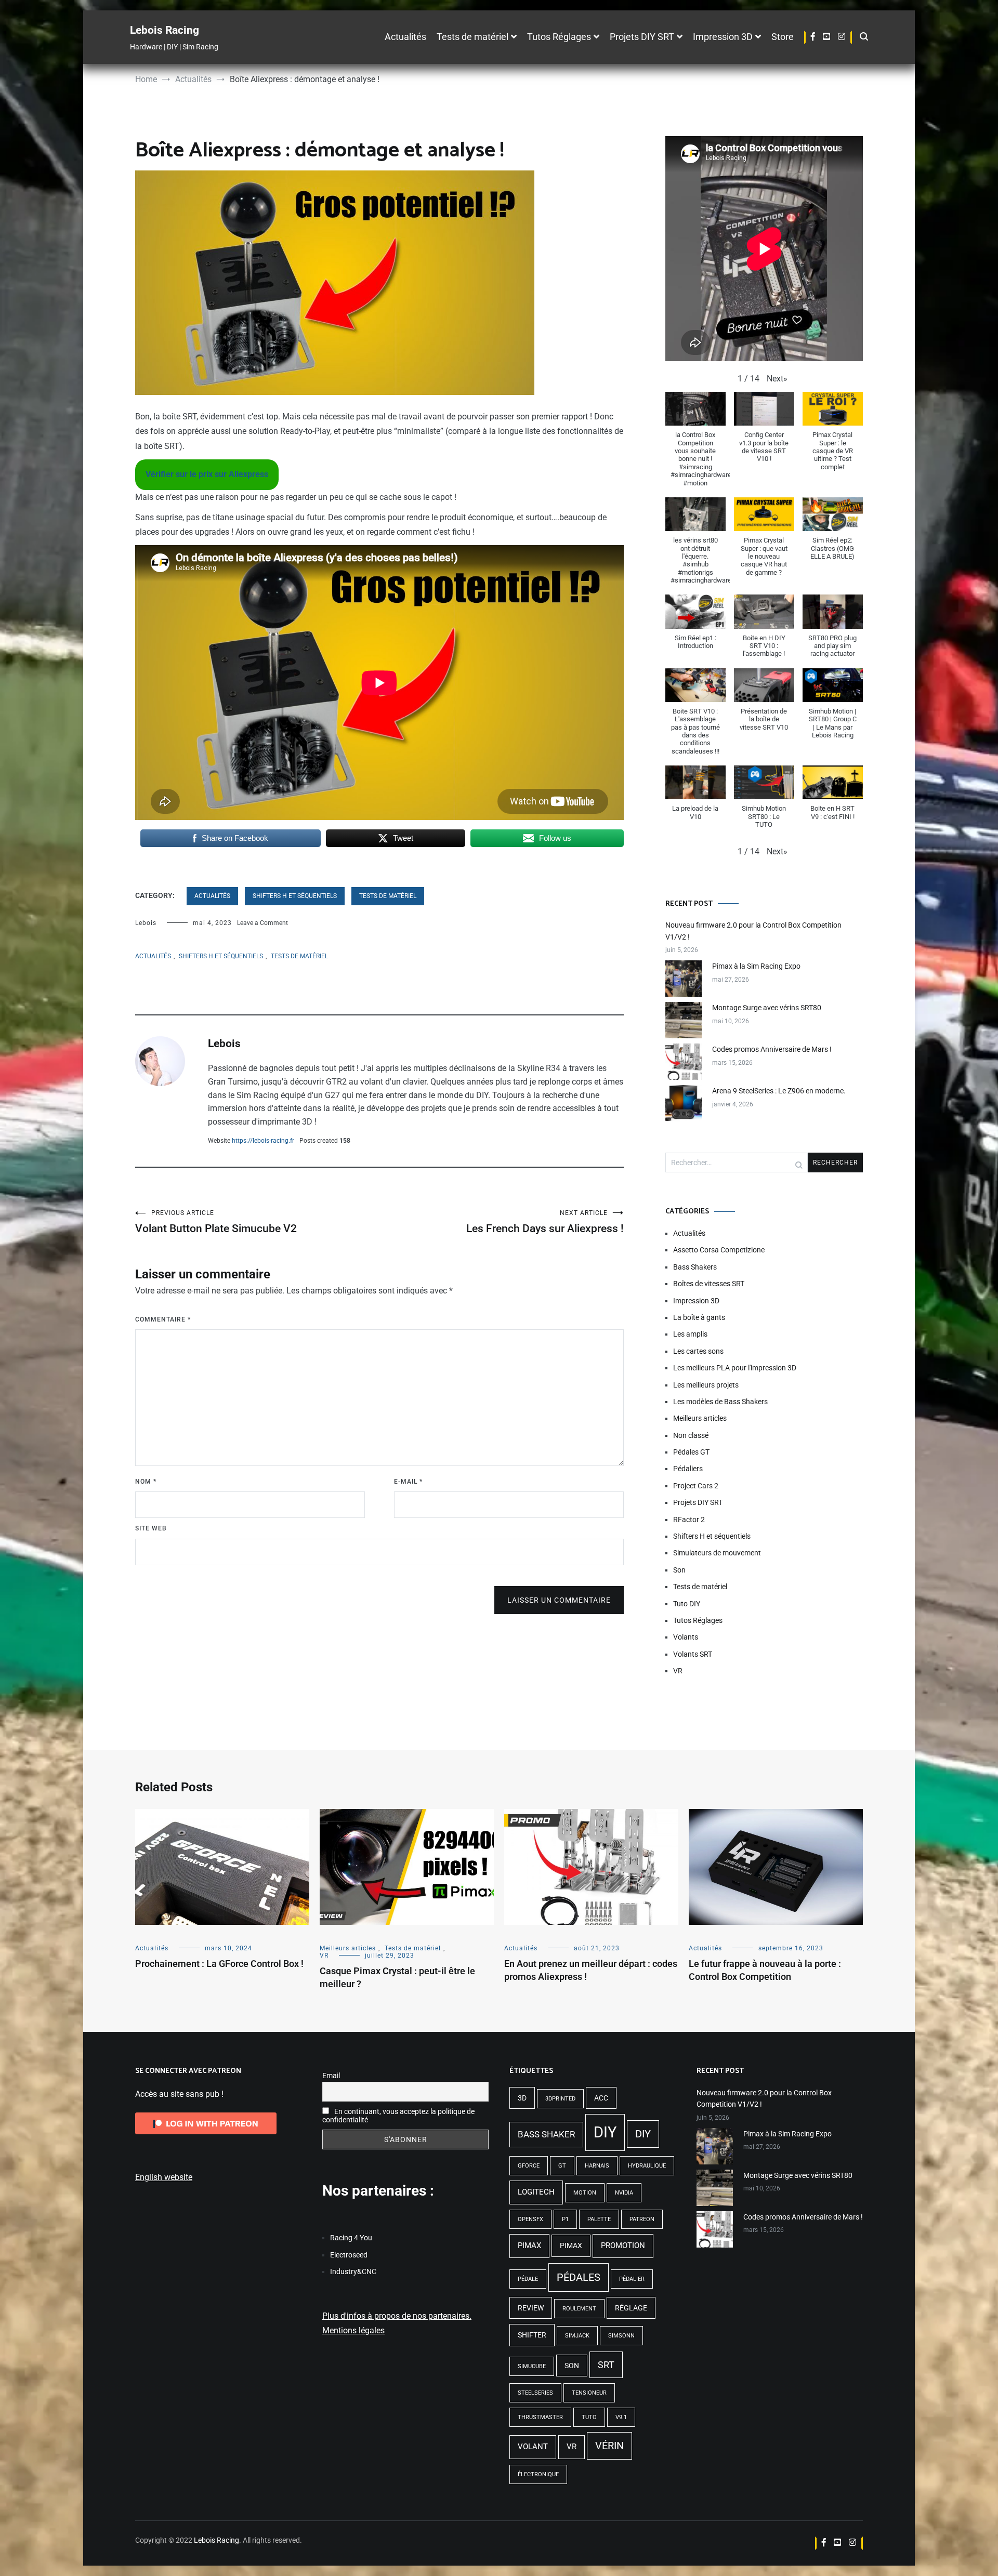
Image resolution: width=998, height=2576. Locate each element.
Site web (151, 1528)
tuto (589, 2417)
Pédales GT (691, 1452)
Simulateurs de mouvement (717, 1553)
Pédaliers (688, 1469)
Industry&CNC (353, 2271)
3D (522, 2098)
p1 (565, 2219)
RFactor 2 (689, 1520)
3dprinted (560, 2099)
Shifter (532, 2335)
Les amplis (690, 1334)
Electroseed (349, 2255)
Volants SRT (693, 1654)
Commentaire (163, 1319)
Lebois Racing (165, 30)
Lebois (146, 923)
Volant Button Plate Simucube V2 (216, 1222)
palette (599, 2219)
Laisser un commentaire (559, 1600)
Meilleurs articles (700, 1418)
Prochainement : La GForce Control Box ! (219, 1964)
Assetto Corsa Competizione (719, 1250)
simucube (532, 2366)
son (572, 2366)
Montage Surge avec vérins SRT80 (767, 1008)
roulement (579, 2309)
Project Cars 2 (696, 1486)
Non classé (691, 1435)
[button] (777, 379)
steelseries (535, 2393)
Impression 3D (723, 37)
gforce (529, 2166)
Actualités (405, 37)
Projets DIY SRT (642, 37)
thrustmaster (540, 2417)
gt (562, 2166)
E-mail (408, 1482)
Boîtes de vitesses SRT (709, 1284)
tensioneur (589, 2393)
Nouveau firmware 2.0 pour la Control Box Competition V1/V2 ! (753, 931)
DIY (605, 2132)
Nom (146, 1482)
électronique (538, 2474)
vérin (609, 2446)
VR (678, 1671)
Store (783, 37)
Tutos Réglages (559, 37)
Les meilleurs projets (706, 1385)
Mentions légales (353, 2330)
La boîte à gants (699, 1317)
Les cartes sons (698, 1351)
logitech (536, 2192)
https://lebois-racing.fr (263, 1141)
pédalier (632, 2279)
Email (331, 2076)
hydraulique (647, 2166)
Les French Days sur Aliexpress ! (545, 1222)
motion (585, 2193)
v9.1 (621, 2417)
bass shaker (546, 2134)
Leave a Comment (262, 923)
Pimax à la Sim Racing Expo (756, 966)
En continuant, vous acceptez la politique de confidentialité (398, 2116)
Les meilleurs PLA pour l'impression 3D (735, 1368)
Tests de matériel (472, 37)
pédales (579, 2277)
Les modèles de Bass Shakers (720, 1402)
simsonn (621, 2336)
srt (606, 2365)
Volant (533, 2447)
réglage (631, 2308)
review (531, 2308)
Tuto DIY (687, 1604)
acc (601, 2098)
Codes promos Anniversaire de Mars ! (772, 1049)
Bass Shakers (695, 1267)
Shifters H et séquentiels (295, 896)
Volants (686, 1637)
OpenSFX (530, 2219)
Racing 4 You (351, 2238)
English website (164, 2177)
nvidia (624, 2193)
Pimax (529, 2245)
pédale (528, 2279)
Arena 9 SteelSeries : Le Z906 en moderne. (779, 1091)
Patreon (642, 2219)
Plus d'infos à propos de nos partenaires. (397, 2316)
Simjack (577, 2336)
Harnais (597, 2166)
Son (679, 1570)
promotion (623, 2245)
